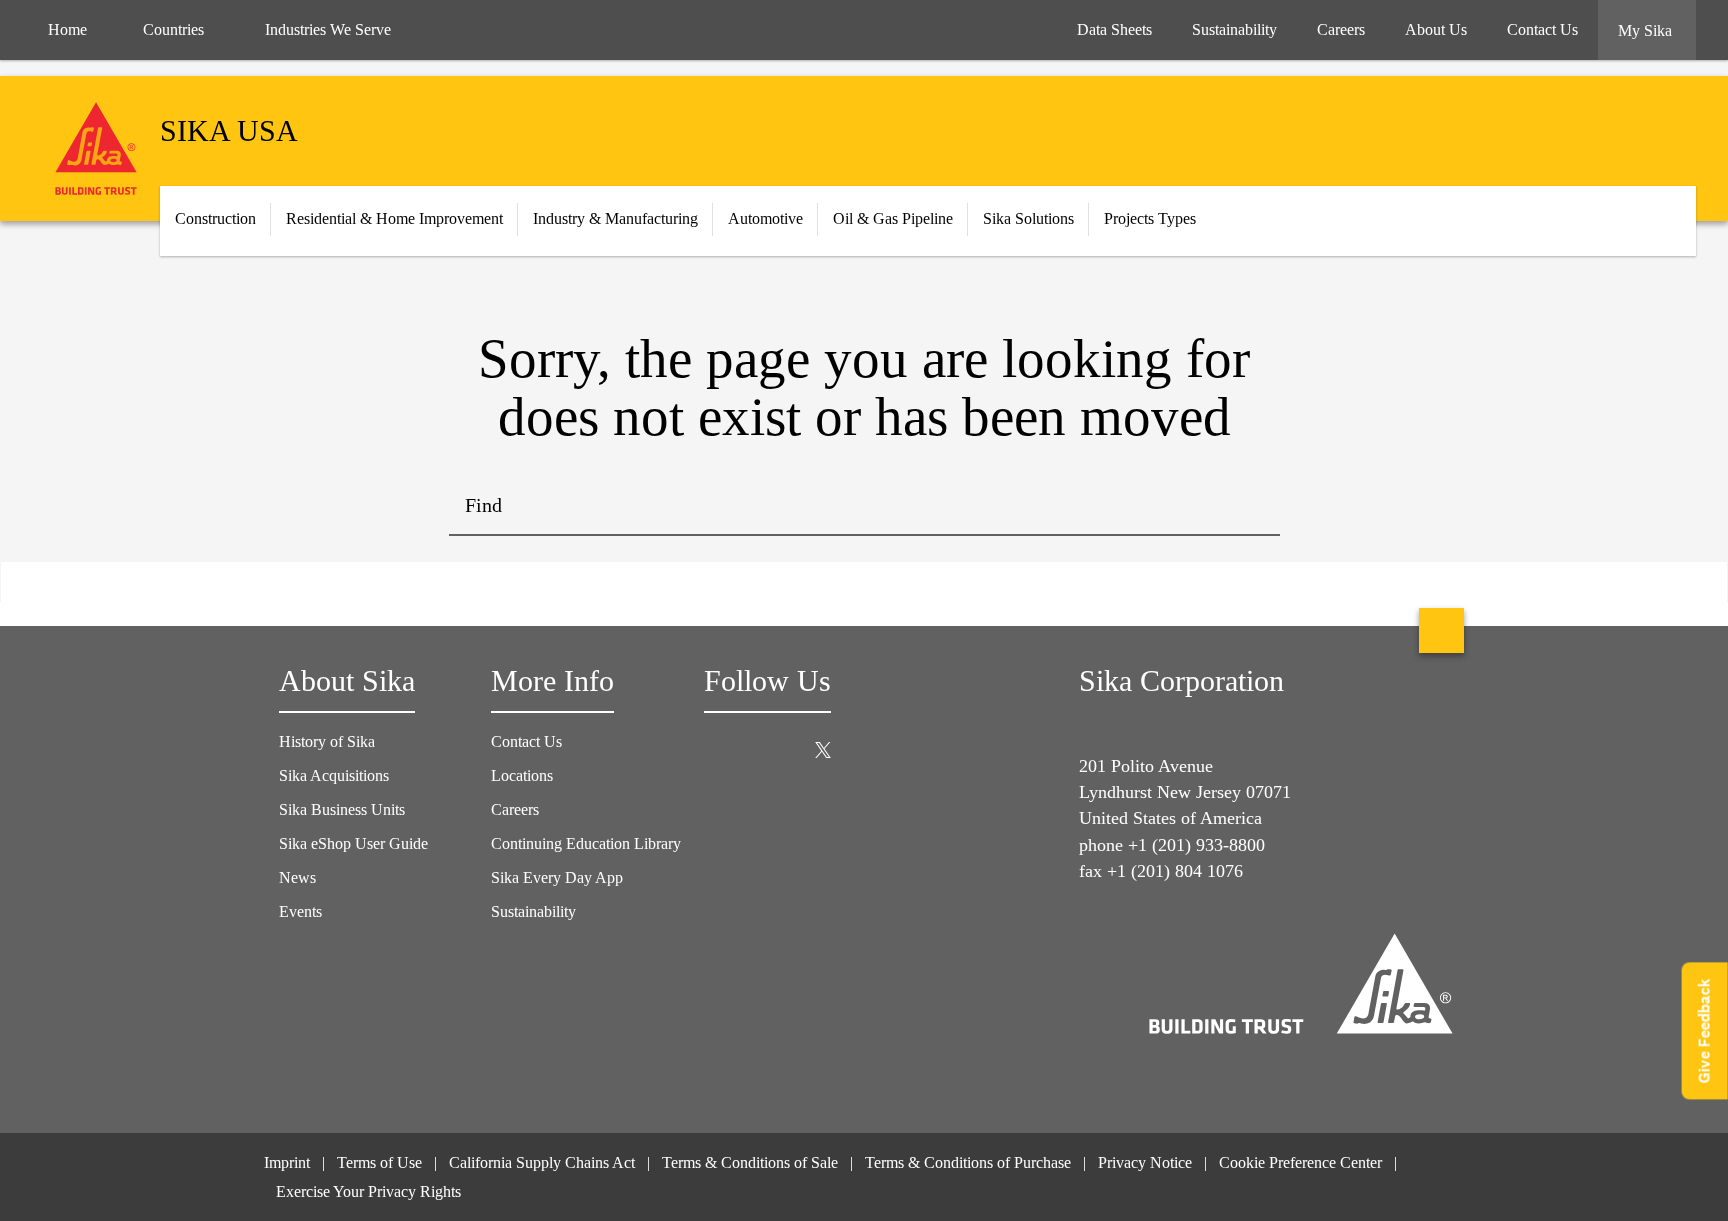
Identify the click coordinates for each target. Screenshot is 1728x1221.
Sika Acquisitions (334, 775)
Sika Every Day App (557, 877)
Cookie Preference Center (1300, 1162)
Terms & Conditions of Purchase (968, 1162)
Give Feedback (1704, 1030)
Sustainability (533, 911)
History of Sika (327, 741)
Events (300, 911)
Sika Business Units (342, 809)
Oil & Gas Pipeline (893, 218)
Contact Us (526, 741)
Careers (515, 809)
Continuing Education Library (586, 843)
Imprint (287, 1162)
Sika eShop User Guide (353, 843)
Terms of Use (379, 1162)
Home (67, 29)
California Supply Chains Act (542, 1162)
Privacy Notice (1145, 1162)
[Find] (1250, 506)
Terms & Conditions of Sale (750, 1162)
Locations (522, 775)
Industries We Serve (328, 29)
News (297, 877)
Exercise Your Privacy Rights (370, 1191)
